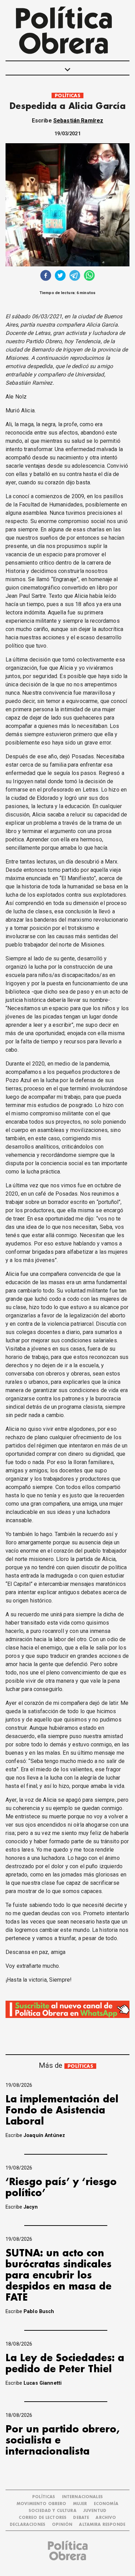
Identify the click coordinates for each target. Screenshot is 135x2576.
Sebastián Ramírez (78, 121)
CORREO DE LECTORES (43, 2518)
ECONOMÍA (106, 2504)
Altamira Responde (102, 2525)
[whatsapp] (89, 276)
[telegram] (75, 276)
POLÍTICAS (67, 96)
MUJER (80, 2504)
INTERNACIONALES (82, 2497)
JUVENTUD (95, 2511)
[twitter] (60, 276)
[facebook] (46, 276)
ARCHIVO (106, 2518)
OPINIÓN (62, 2525)
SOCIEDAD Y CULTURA (53, 2511)
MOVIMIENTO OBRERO (42, 2504)
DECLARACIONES (28, 2525)
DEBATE (81, 2518)
